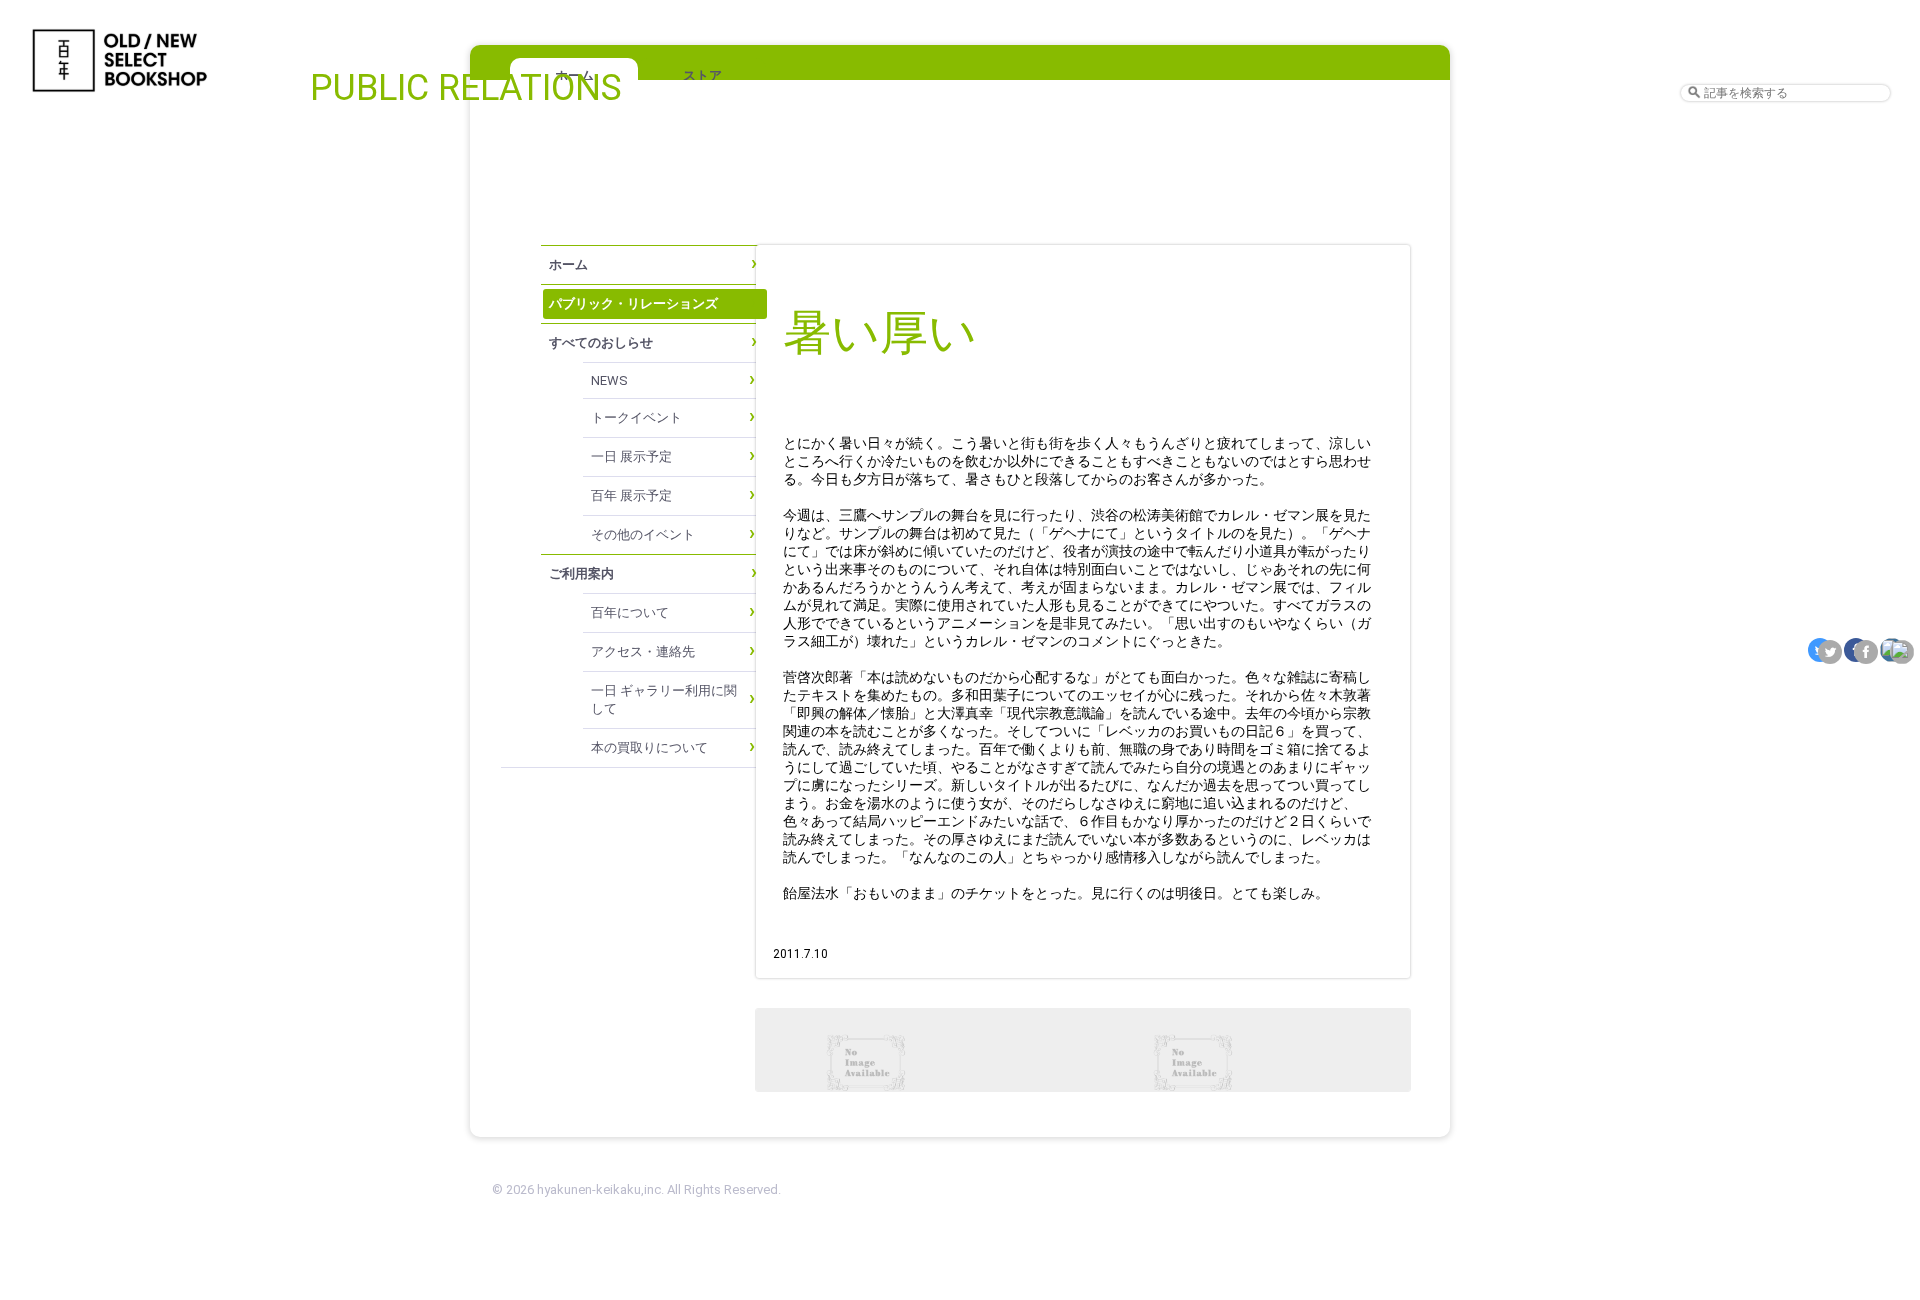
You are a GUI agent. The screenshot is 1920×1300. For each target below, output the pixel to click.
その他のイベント (643, 534)
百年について (630, 612)
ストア (702, 75)
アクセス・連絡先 (643, 651)
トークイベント (636, 417)
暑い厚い (880, 332)
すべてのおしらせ (601, 342)
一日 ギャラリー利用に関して (664, 699)
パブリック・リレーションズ (633, 303)
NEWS (609, 380)
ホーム (568, 264)
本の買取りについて (649, 747)
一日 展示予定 (631, 456)
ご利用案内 (581, 573)
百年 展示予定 (631, 495)
